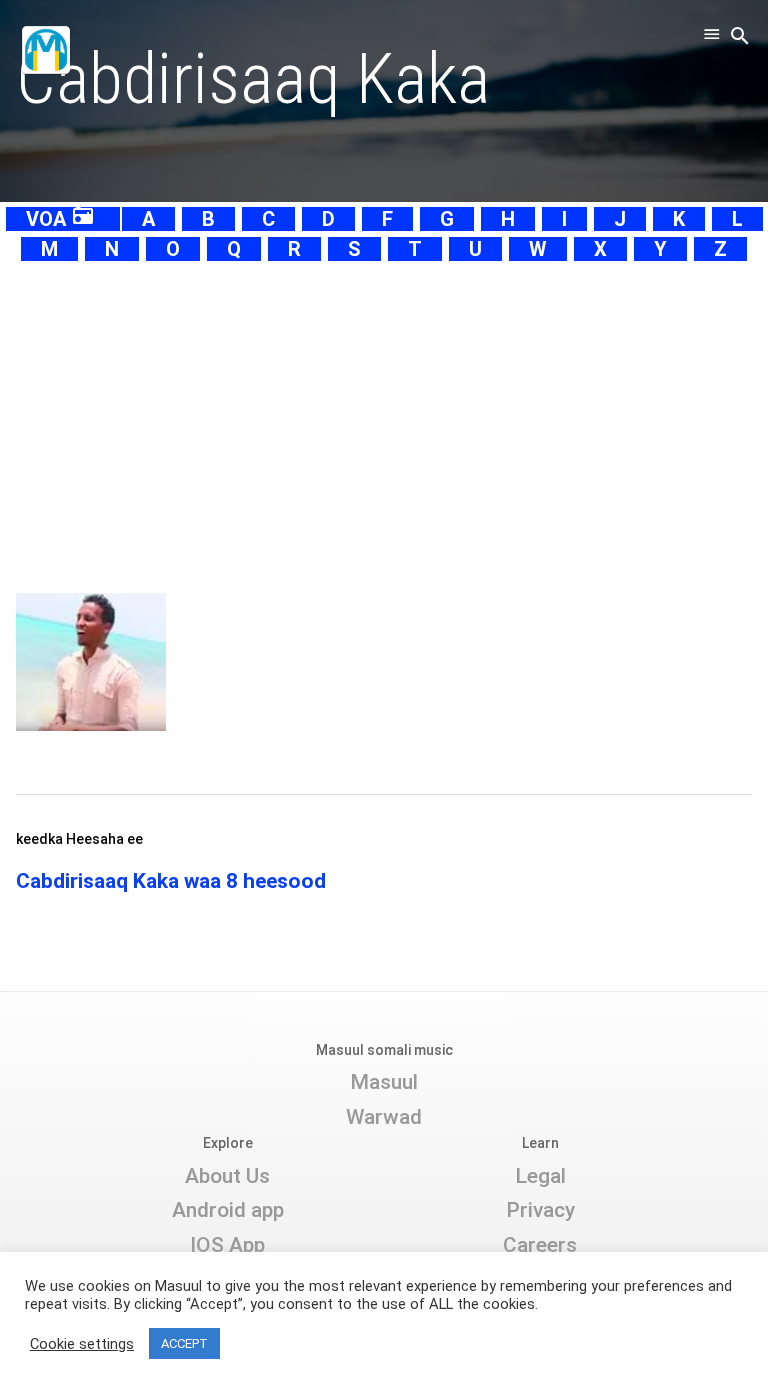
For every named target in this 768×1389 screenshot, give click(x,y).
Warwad (384, 1117)
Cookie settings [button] (82, 1344)
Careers (540, 1245)
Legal (540, 1176)
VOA (60, 219)
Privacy (540, 1210)
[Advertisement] (384, 404)
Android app (228, 1210)
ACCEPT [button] (184, 1343)
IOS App (227, 1245)
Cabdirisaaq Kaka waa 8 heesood (171, 881)
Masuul (384, 1082)
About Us (227, 1176)
